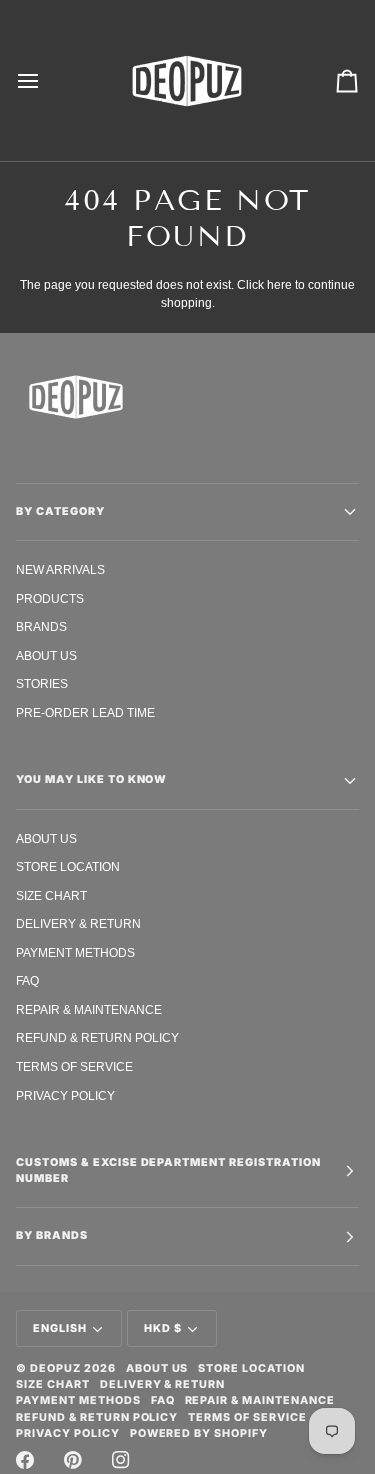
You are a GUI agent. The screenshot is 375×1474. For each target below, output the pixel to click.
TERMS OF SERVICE (74, 1066)
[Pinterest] (73, 1460)
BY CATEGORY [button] (60, 511)
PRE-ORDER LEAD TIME (85, 712)
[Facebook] (25, 1460)
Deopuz (55, 1368)
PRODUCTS (50, 598)
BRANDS (41, 626)
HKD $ (163, 1328)
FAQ (27, 980)
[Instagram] (121, 1460)
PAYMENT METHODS (75, 952)
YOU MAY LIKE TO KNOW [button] (91, 779)
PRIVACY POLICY (65, 1095)
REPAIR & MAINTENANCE (89, 1009)
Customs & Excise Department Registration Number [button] (168, 1170)
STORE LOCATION (68, 866)
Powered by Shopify (199, 1433)
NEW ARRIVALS (60, 569)
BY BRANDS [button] (52, 1235)
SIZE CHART (51, 895)
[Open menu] (46, 80)
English (60, 1328)
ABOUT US (46, 655)
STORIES (42, 683)
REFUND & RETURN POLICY (97, 1037)
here (279, 284)
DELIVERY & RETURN (78, 923)
